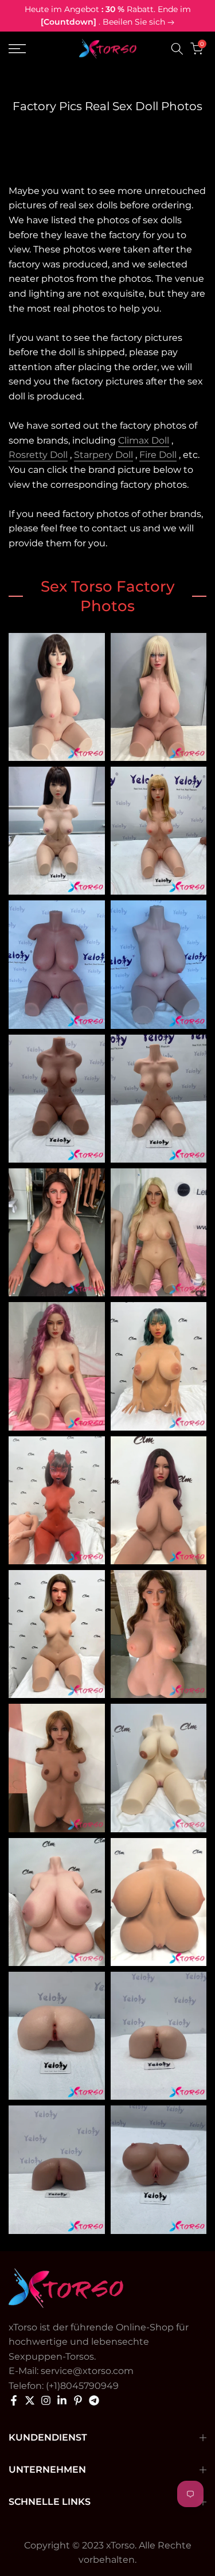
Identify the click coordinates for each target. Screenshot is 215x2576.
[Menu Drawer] (30, 49)
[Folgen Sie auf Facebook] (14, 2400)
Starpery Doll (103, 455)
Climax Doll (144, 440)
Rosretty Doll (38, 455)
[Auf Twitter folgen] (30, 2400)
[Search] (177, 49)
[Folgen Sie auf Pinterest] (78, 2400)
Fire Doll (158, 455)
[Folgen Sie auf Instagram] (46, 2400)
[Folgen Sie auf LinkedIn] (62, 2400)
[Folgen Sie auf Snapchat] (94, 2400)
